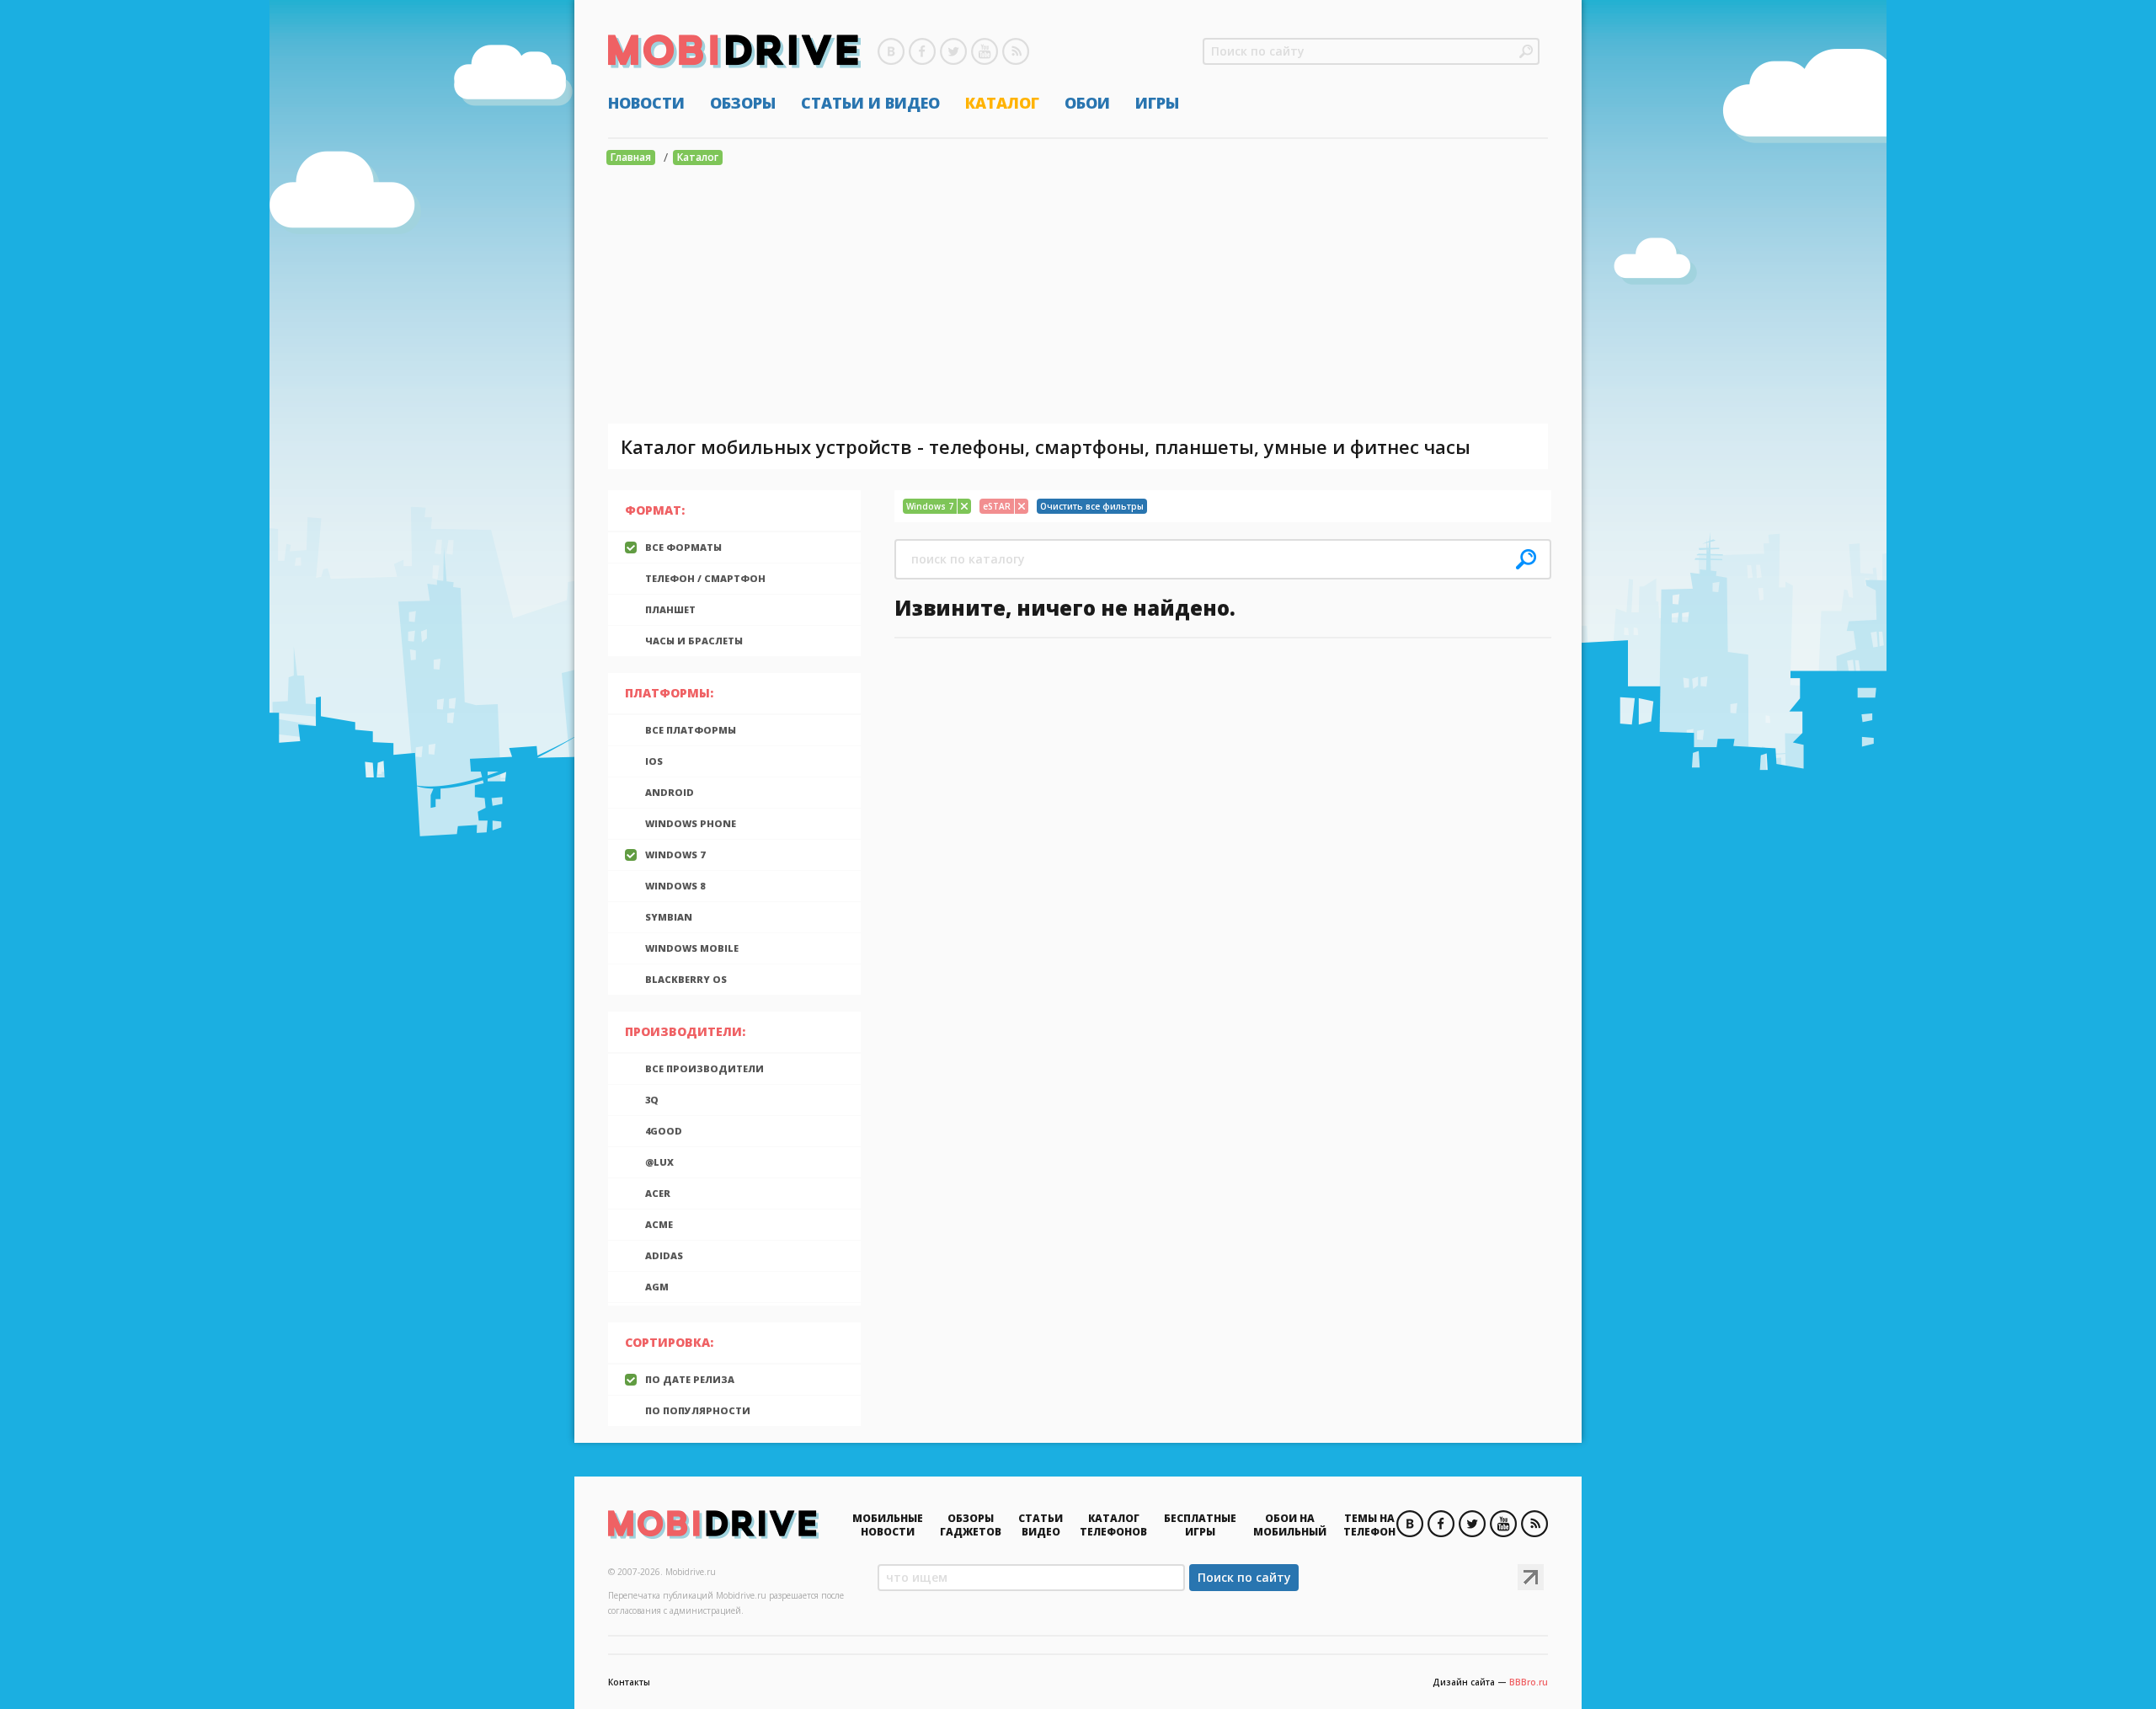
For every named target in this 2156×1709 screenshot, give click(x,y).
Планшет (670, 609)
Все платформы (691, 730)
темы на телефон (1369, 1525)
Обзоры (743, 103)
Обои (1087, 103)
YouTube (985, 51)
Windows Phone (691, 823)
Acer (658, 1193)
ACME (659, 1224)
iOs (654, 761)
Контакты (629, 1682)
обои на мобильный (1290, 1525)
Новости (646, 103)
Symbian (669, 917)
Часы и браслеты (694, 641)
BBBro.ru (1529, 1682)
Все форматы (683, 547)
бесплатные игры (1200, 1525)
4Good (664, 1131)
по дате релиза (690, 1379)
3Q (652, 1100)
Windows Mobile (692, 948)
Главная (631, 157)
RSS (1016, 51)
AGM (657, 1287)
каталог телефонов (1113, 1525)
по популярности (698, 1410)
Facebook (922, 51)
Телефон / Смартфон (705, 578)
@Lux (659, 1162)
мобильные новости (888, 1525)
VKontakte (891, 51)
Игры (1157, 103)
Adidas (664, 1255)
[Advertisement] (1078, 297)
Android (670, 792)
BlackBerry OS (686, 979)
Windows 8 (675, 886)
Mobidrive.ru (734, 51)
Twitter (953, 51)
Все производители (704, 1068)
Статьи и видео (870, 103)
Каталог (1002, 103)
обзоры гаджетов (971, 1525)
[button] (1526, 51)
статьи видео (1041, 1525)
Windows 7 (675, 854)
